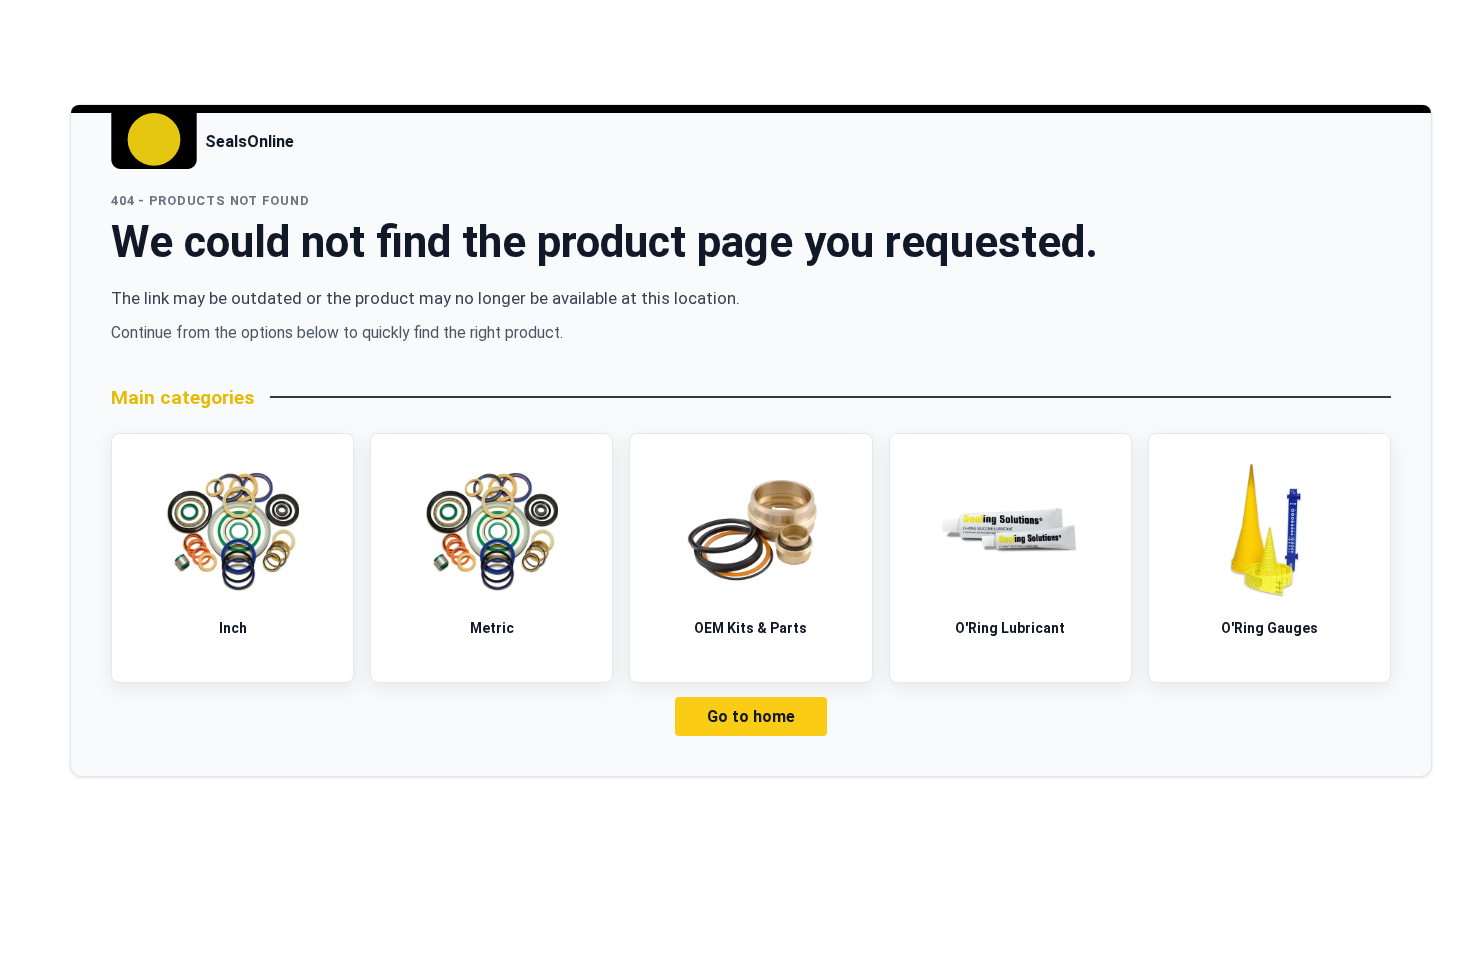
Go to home (751, 716)
